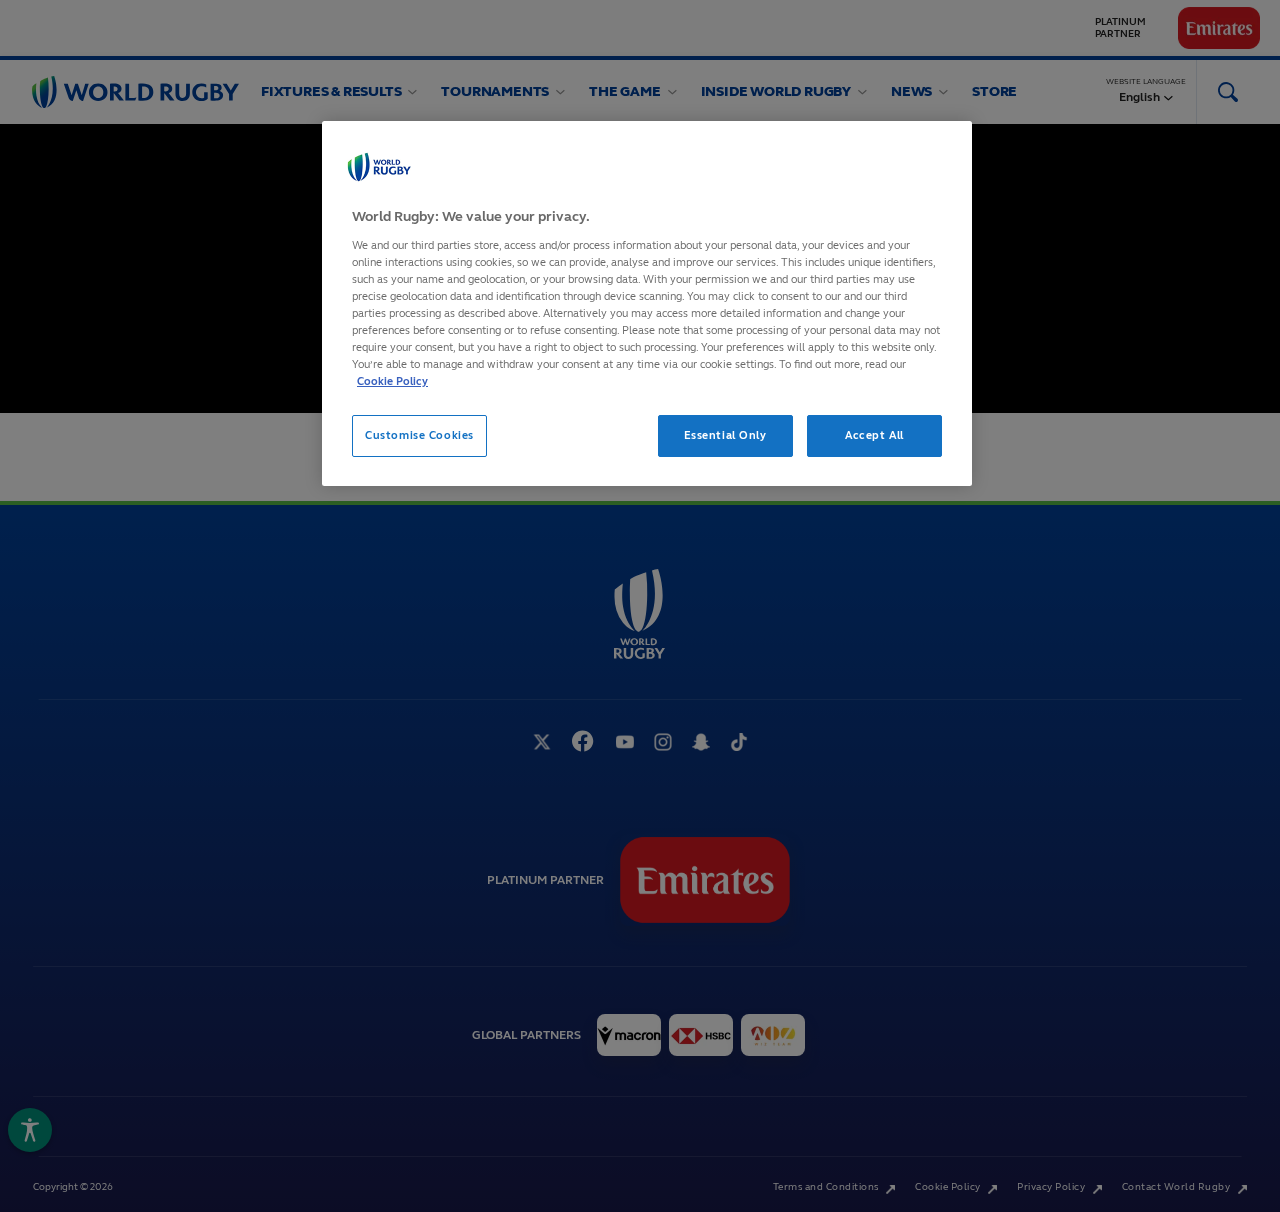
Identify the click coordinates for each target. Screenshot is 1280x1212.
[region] (647, 303)
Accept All (874, 435)
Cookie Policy (392, 381)
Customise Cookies (419, 435)
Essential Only (725, 435)
